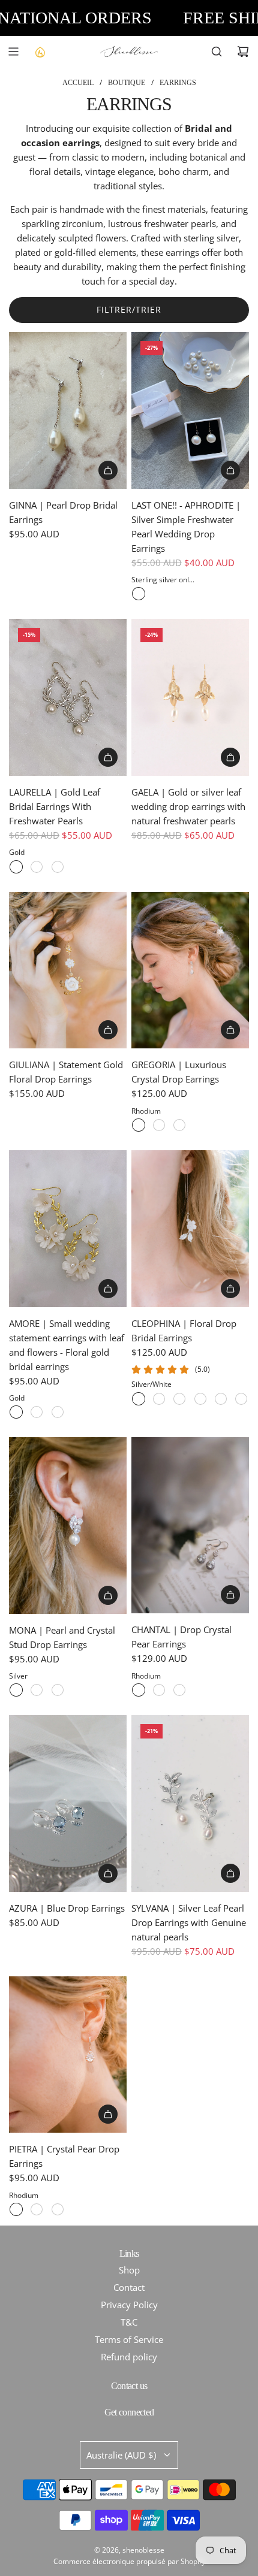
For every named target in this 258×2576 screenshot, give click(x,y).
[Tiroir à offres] (40, 52)
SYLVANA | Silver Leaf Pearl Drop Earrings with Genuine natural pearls (189, 1922)
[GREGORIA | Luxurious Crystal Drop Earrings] (190, 970)
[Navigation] (13, 52)
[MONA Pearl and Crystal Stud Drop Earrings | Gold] (58, 1690)
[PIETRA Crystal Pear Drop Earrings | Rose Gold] (58, 2209)
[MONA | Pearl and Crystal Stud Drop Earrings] (68, 1525)
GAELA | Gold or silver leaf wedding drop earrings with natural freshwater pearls (188, 806)
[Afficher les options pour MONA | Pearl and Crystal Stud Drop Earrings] (108, 1595)
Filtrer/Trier (129, 309)
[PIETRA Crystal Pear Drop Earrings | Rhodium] (16, 2209)
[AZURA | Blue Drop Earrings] (68, 1803)
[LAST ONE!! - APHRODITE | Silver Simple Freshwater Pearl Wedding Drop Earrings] (190, 410)
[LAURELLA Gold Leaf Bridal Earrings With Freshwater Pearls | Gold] (16, 867)
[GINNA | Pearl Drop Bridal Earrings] (68, 410)
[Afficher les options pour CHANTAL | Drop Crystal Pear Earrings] (230, 1595)
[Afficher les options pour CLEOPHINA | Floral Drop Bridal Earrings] (230, 1289)
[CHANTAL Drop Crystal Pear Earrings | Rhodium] (139, 1690)
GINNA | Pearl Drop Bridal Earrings (63, 512)
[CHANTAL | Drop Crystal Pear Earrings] (190, 1525)
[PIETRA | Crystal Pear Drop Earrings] (68, 2055)
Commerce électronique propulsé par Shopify (129, 2561)
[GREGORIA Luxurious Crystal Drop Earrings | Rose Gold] (179, 1125)
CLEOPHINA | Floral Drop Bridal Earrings (184, 1331)
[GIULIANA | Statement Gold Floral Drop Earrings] (68, 970)
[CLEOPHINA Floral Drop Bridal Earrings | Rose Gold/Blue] (241, 1399)
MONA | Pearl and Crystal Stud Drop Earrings (62, 1637)
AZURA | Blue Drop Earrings (67, 1908)
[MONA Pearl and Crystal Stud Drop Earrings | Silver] (16, 1690)
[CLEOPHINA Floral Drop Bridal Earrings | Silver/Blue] (159, 1399)
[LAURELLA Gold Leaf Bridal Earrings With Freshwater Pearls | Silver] (37, 867)
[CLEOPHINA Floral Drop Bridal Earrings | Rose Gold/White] (221, 1399)
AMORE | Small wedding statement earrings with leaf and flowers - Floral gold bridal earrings (67, 1345)
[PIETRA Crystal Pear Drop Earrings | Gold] (37, 2209)
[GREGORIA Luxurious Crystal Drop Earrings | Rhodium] (139, 1125)
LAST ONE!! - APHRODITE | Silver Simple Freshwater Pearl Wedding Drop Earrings (186, 527)
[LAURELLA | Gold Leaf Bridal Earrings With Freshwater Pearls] (68, 697)
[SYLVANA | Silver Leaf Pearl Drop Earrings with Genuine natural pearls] (190, 1803)
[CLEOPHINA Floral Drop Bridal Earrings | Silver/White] (139, 1399)
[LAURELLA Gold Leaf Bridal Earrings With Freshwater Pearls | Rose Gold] (58, 867)
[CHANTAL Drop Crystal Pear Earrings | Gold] (159, 1690)
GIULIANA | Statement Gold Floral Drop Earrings (66, 1072)
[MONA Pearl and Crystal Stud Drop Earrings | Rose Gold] (37, 1690)
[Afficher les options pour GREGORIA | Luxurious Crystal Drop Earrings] (230, 1030)
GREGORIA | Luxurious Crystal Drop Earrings (179, 1072)
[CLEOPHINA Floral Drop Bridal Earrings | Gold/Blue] (200, 1399)
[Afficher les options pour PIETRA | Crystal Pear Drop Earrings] (108, 2114)
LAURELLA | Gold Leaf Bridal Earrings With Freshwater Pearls (55, 806)
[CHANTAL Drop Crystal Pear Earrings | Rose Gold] (179, 1690)
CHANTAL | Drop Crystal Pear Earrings (181, 1637)
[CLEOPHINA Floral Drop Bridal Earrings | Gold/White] (179, 1399)
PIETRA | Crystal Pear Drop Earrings (64, 2156)
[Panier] (243, 52)
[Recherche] (217, 52)
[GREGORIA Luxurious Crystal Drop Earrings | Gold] (159, 1125)
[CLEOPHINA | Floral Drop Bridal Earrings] (190, 1229)
